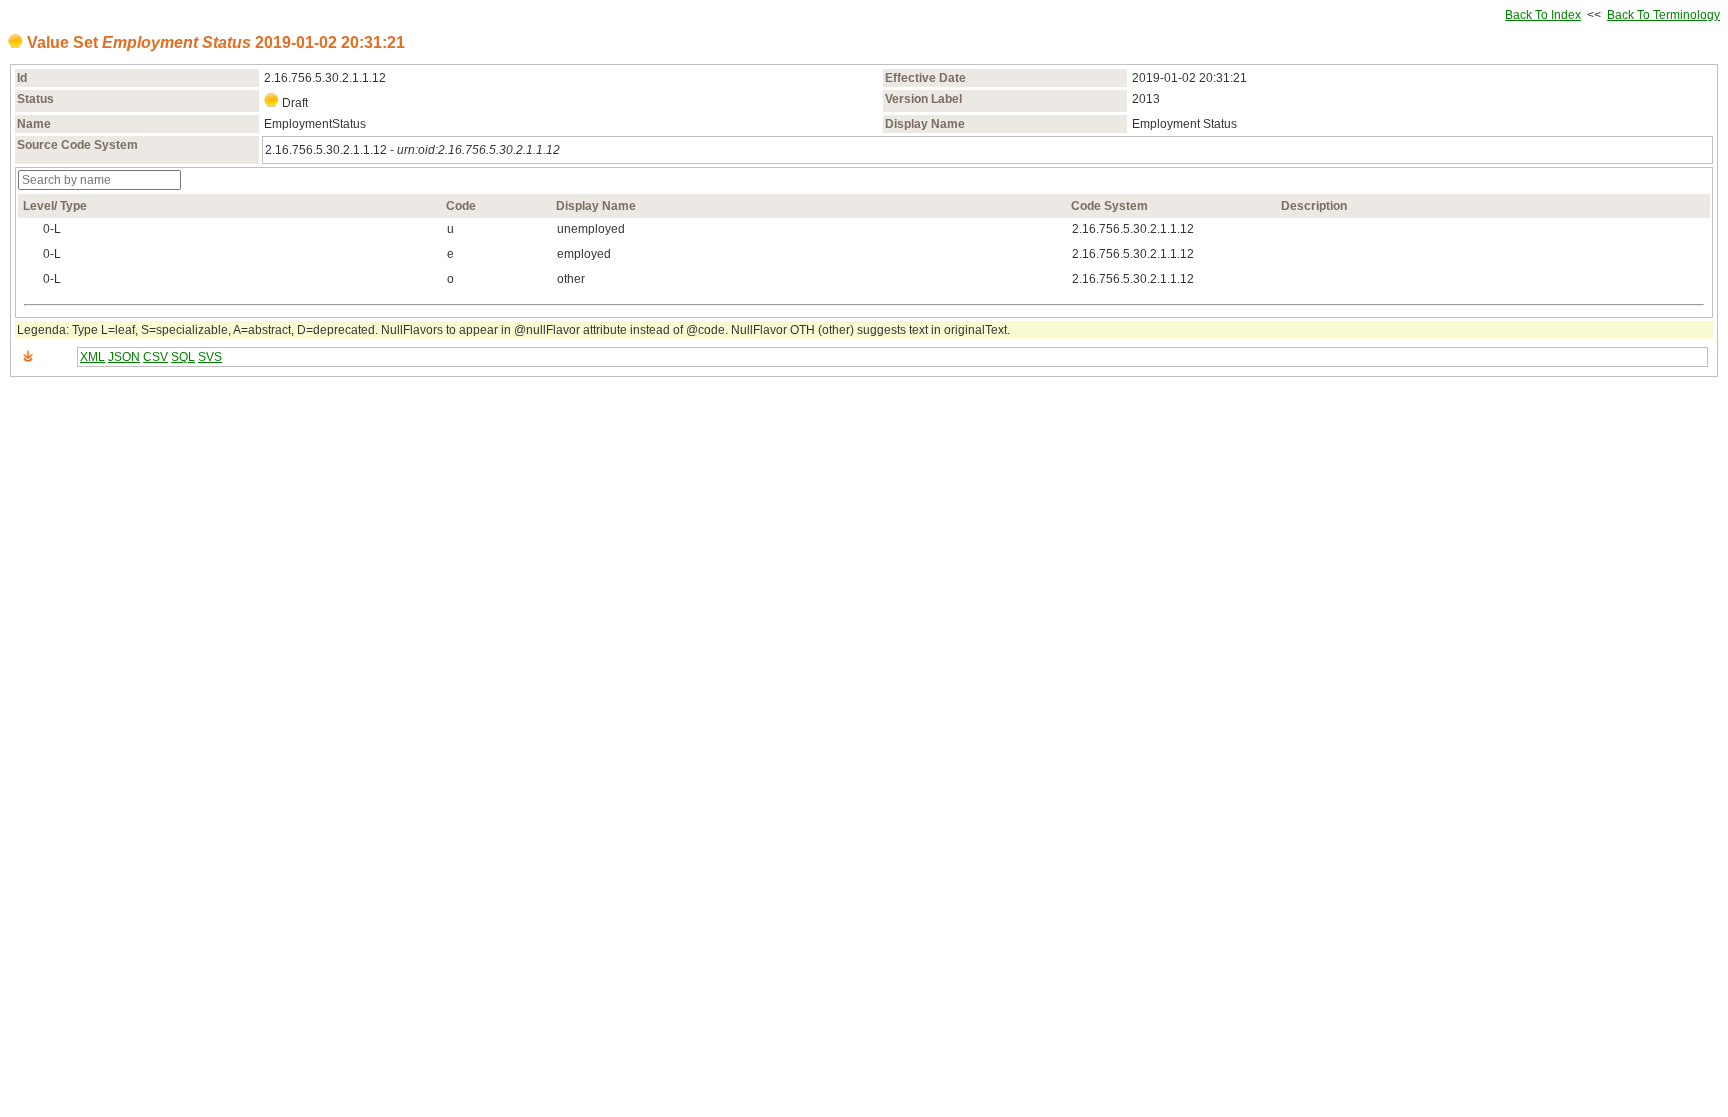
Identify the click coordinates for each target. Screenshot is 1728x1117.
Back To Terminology (1663, 15)
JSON (124, 357)
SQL (183, 357)
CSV (155, 357)
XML (92, 357)
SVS (210, 357)
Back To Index (1543, 15)
